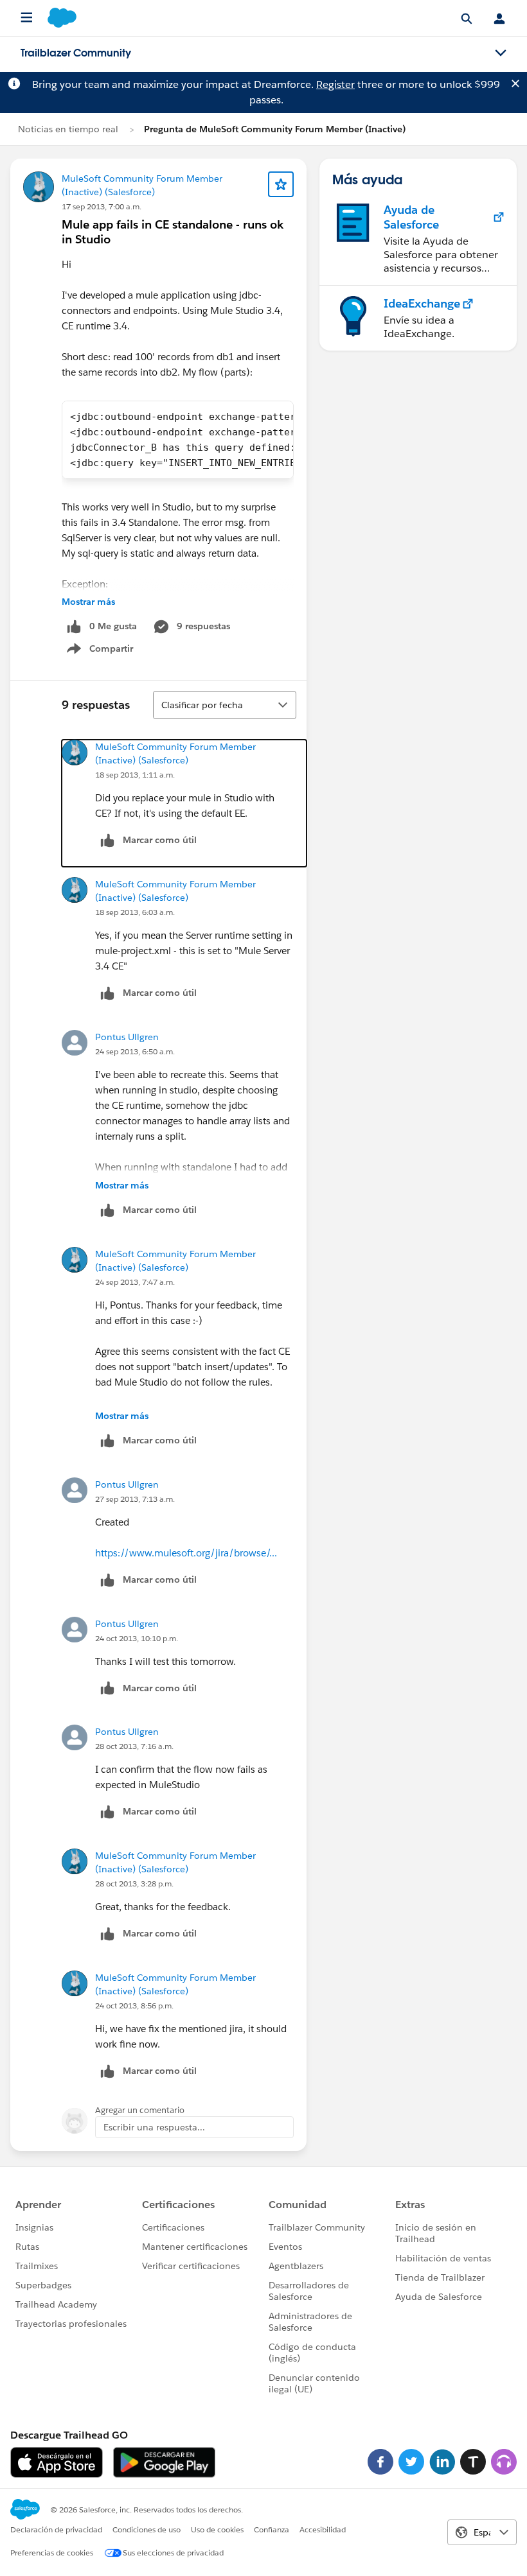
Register (335, 84)
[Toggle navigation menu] (501, 53)
